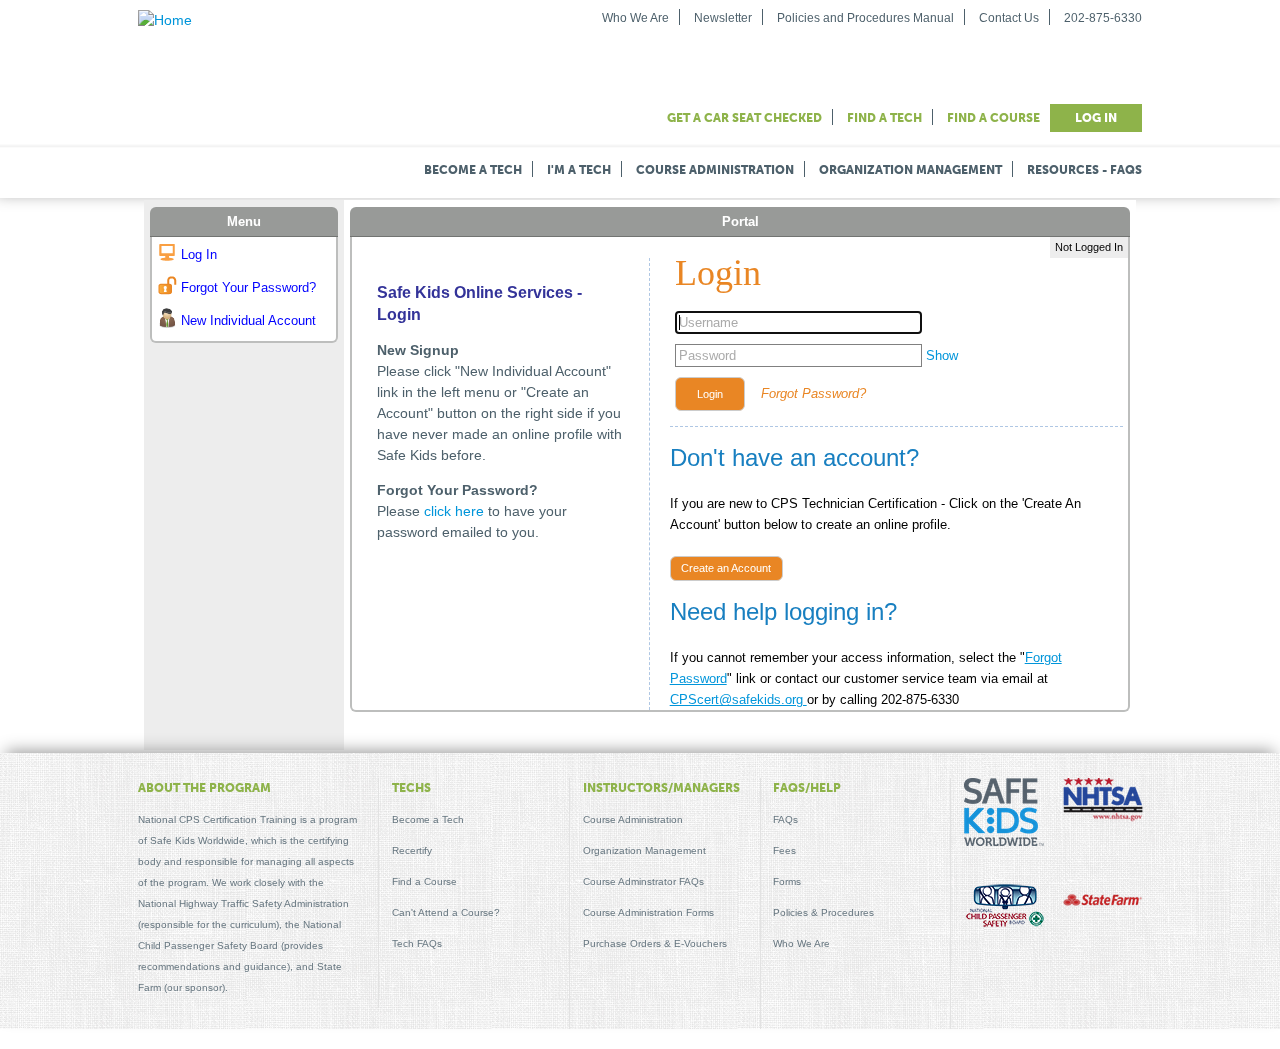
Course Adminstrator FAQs (643, 881)
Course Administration (715, 170)
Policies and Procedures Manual (865, 18)
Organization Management (910, 170)
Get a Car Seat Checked (744, 118)
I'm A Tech (579, 170)
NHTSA (1103, 802)
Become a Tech (428, 819)
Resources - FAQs (1084, 170)
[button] (710, 394)
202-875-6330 (1103, 18)
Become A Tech (473, 170)
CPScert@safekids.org (738, 699)
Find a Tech (884, 118)
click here (454, 511)
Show (942, 355)
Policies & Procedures (823, 912)
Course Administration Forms (648, 912)
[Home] (165, 20)
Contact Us (1009, 18)
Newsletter (723, 18)
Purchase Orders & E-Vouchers (655, 943)
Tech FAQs (417, 943)
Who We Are (635, 18)
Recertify (412, 850)
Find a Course (993, 118)
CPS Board (1004, 908)
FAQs (785, 819)
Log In (1096, 118)
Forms (787, 881)
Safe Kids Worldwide (1004, 818)
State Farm (1103, 902)
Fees (784, 850)
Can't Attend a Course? (446, 912)
